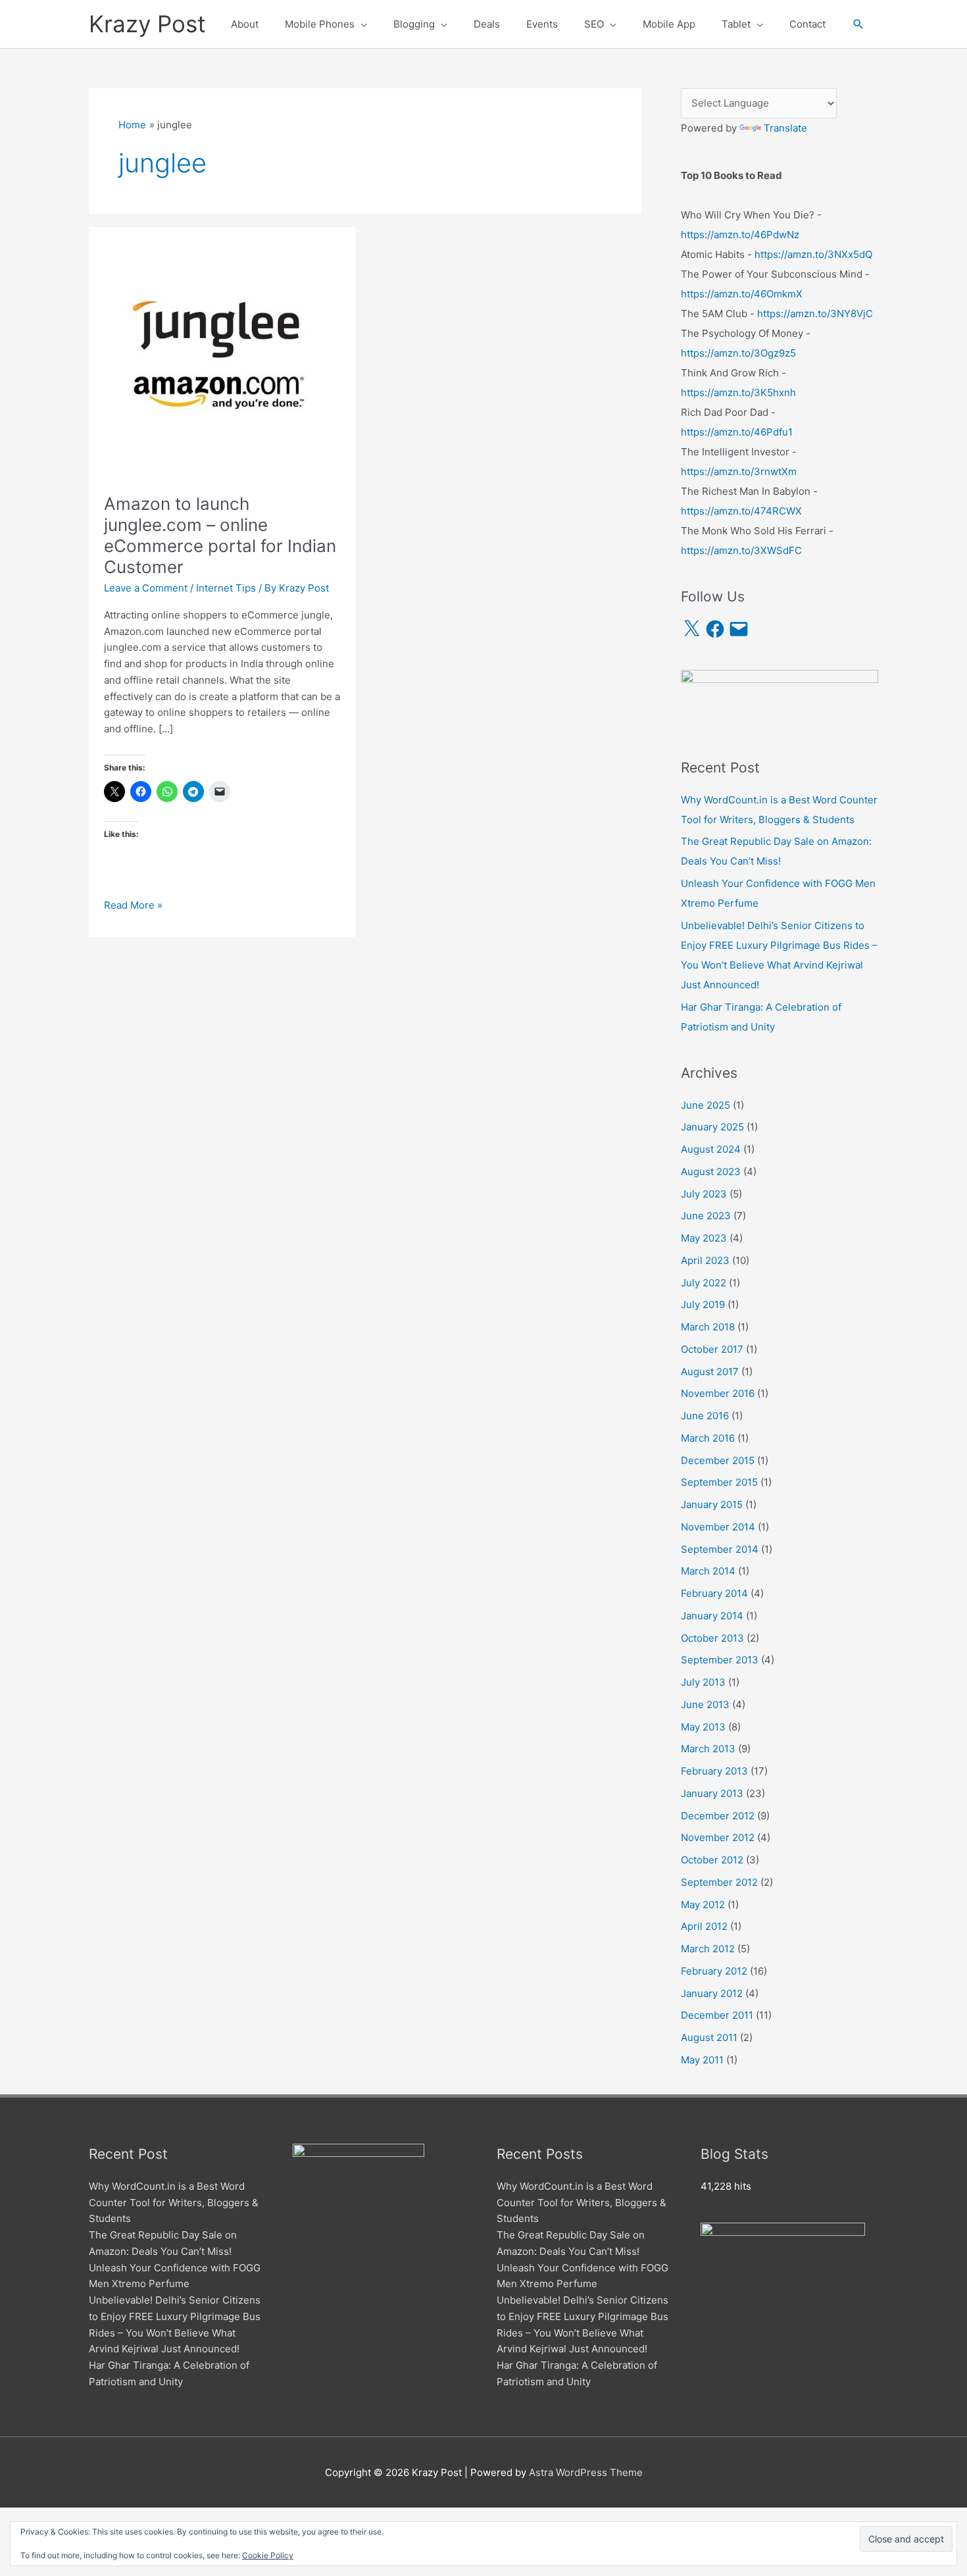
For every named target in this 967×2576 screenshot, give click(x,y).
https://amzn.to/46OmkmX (742, 294)
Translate (785, 128)
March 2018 (708, 1327)
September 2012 (719, 1882)
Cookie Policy (268, 2555)
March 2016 (708, 1438)
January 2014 (712, 1616)
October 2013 (712, 1638)
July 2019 (703, 1304)
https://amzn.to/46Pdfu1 (737, 432)
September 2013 (720, 1660)
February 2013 (714, 1771)
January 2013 (712, 1793)
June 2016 (705, 1416)
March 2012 (708, 1949)
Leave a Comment (146, 588)
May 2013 (703, 1727)
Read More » (133, 906)
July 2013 (703, 1682)
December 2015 (718, 1460)
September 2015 (719, 1482)
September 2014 (720, 1549)
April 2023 (705, 1260)
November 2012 (718, 1837)
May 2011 (702, 2060)
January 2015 (712, 1504)
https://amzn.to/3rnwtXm (739, 471)
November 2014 (718, 1527)
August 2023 (711, 1172)
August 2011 (709, 2037)
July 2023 (704, 1194)
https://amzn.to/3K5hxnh (738, 392)
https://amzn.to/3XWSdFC (741, 550)
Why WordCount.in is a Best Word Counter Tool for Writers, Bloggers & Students (174, 2203)
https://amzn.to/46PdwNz (740, 235)
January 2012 (712, 1993)
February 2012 (714, 1971)
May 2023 (704, 1238)
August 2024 (711, 1149)
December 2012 (718, 1816)
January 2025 (712, 1127)
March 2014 (708, 1571)
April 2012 (704, 1926)
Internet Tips (226, 588)
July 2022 (704, 1283)
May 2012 (703, 1905)
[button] (858, 24)
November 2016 (718, 1393)
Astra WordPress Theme (586, 2472)
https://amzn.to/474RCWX (741, 511)
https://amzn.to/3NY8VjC (815, 314)
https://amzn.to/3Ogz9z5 (738, 353)
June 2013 (705, 1705)
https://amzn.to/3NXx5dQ (813, 254)
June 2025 (706, 1105)
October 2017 (712, 1349)
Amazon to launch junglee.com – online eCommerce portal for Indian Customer (220, 535)
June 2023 (706, 1216)
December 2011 (717, 2015)
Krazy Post (147, 24)
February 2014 (714, 1593)
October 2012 (712, 1860)
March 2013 (708, 1749)
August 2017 (710, 1372)
